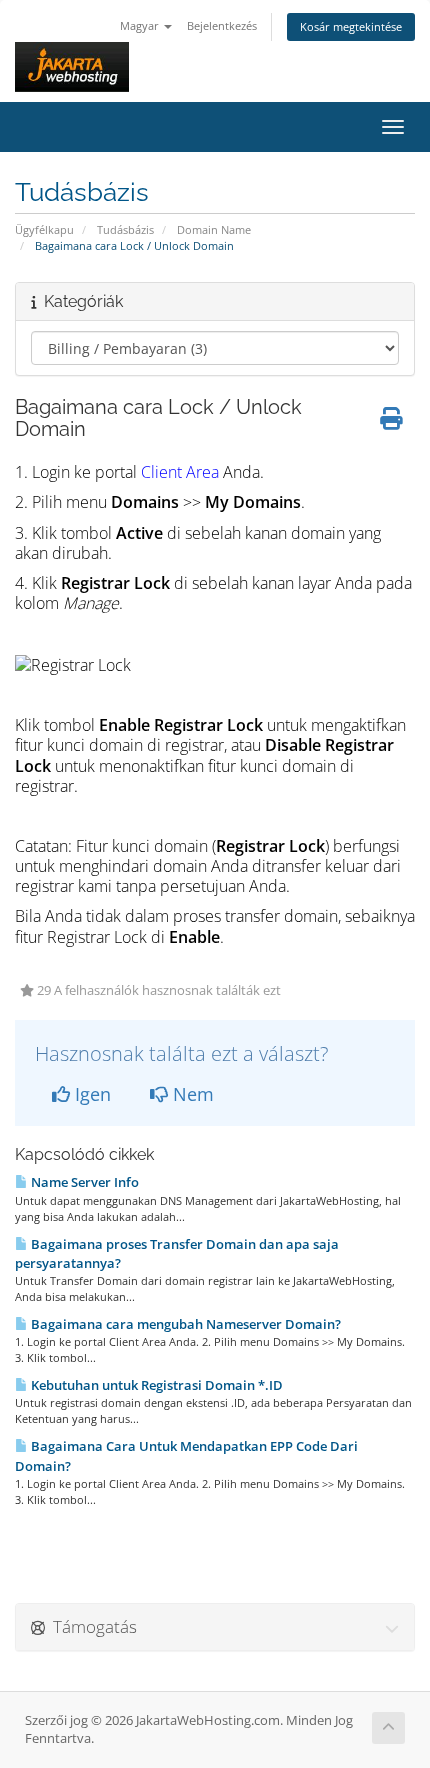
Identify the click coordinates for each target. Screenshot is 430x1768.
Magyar (141, 25)
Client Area (180, 472)
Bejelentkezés (222, 25)
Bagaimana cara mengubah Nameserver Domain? (184, 1324)
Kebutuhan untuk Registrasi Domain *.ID (155, 1385)
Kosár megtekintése (351, 26)
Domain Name (214, 229)
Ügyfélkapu (44, 229)
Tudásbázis (125, 229)
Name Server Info (83, 1182)
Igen (90, 1094)
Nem (191, 1094)
